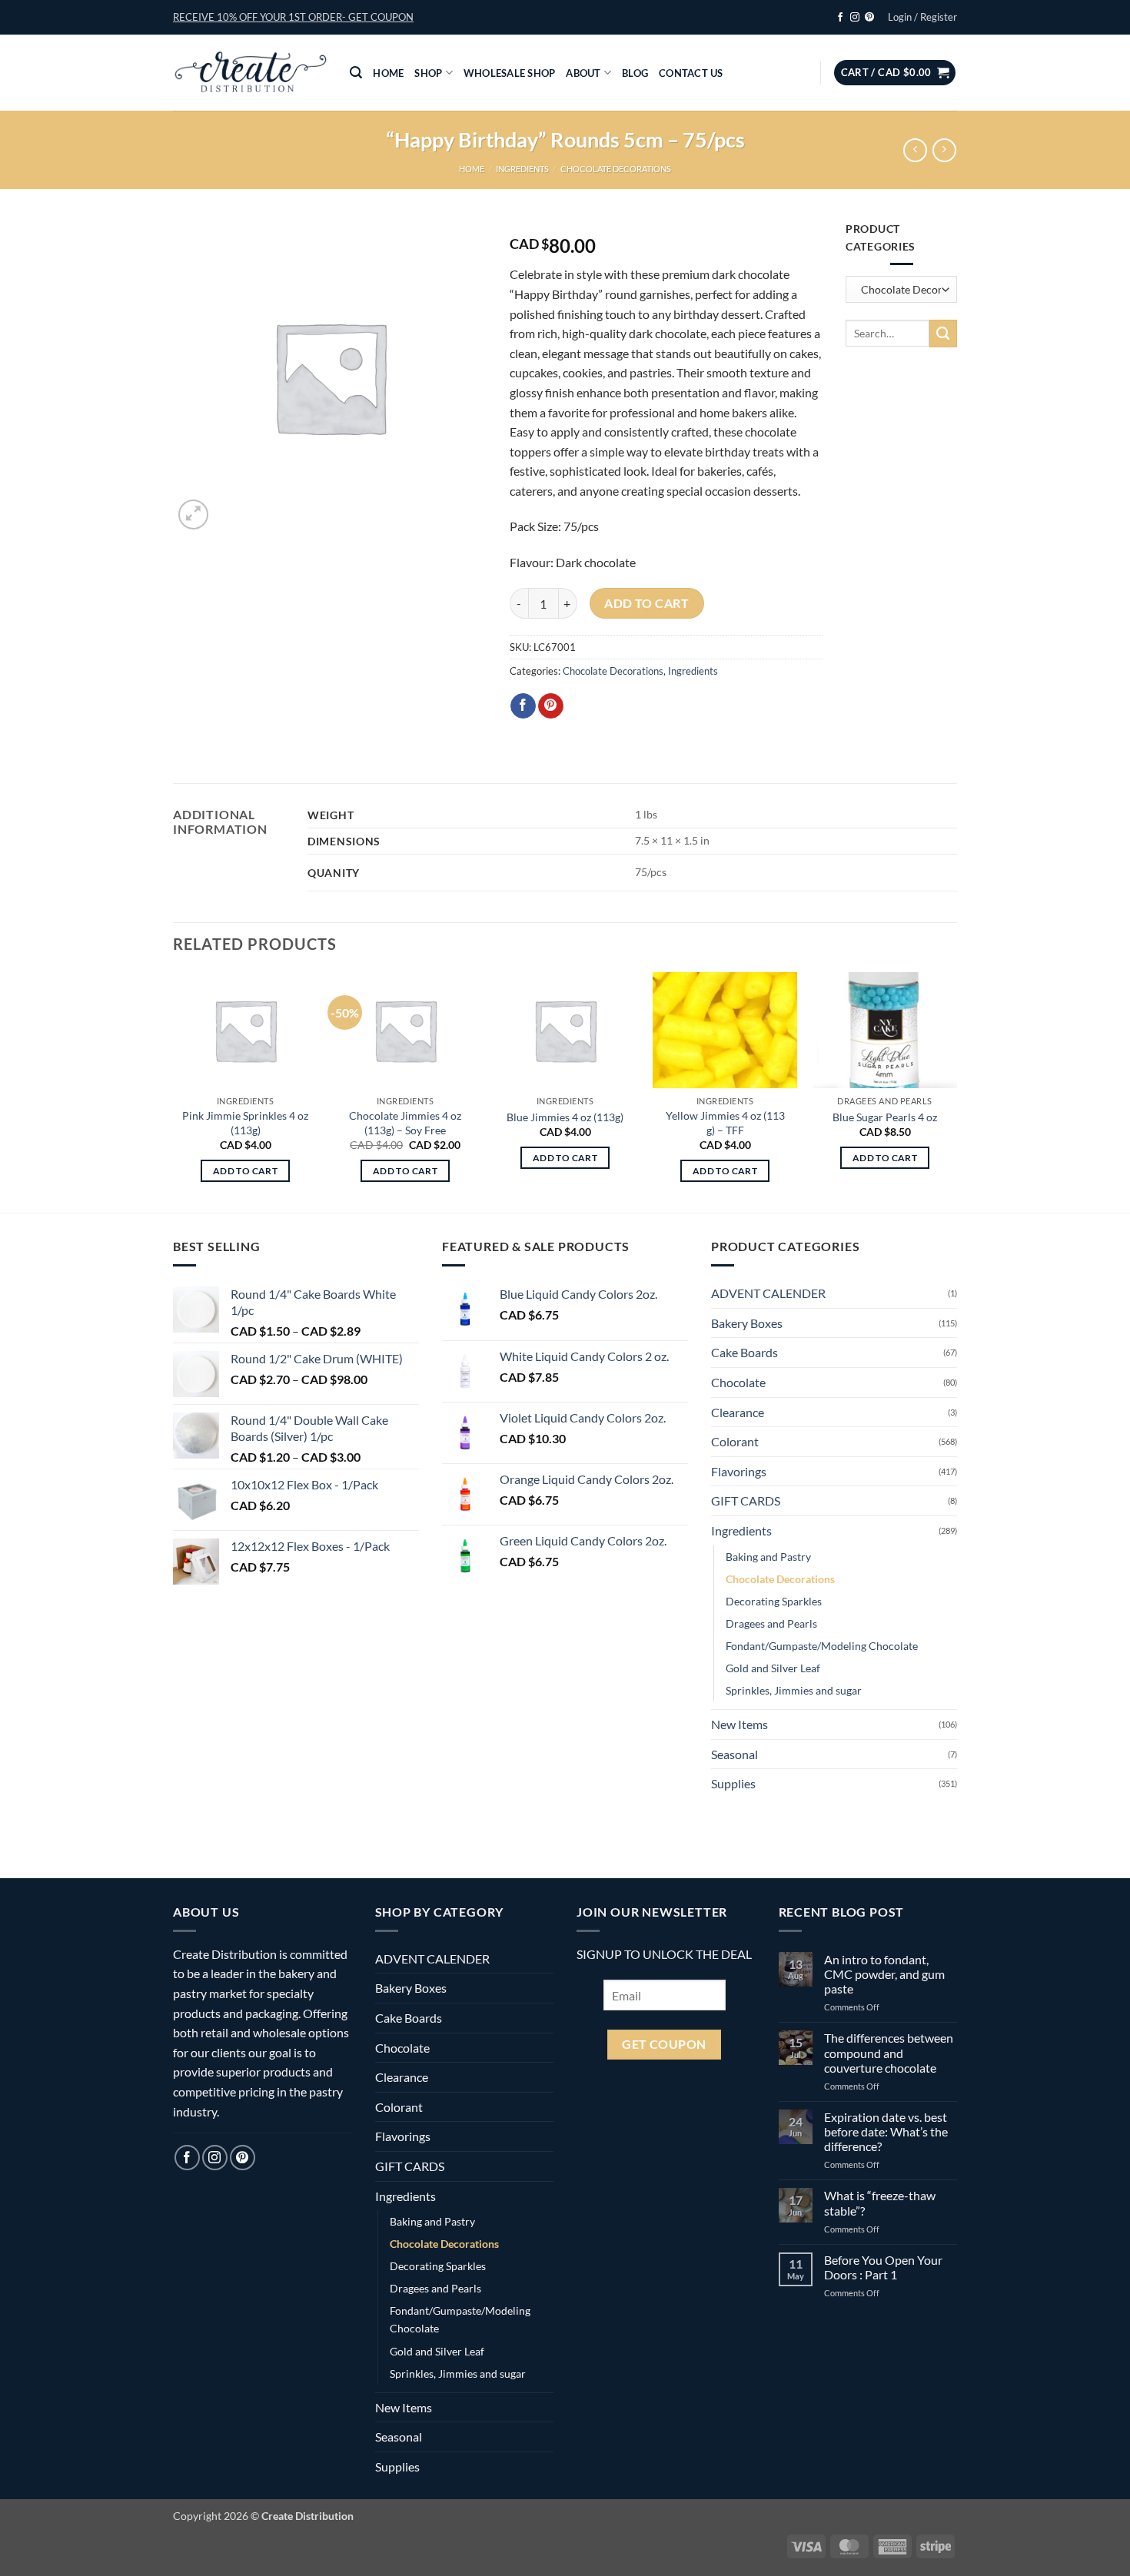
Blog (635, 73)
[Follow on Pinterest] (869, 18)
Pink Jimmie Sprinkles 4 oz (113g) (245, 1123)
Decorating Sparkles (774, 1601)
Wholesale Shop (510, 73)
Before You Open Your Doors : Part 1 (883, 2267)
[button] (293, 17)
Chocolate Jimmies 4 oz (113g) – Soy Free (405, 1123)
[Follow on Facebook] (840, 18)
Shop (428, 73)
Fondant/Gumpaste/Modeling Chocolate (822, 1646)
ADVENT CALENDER (768, 1293)
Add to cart (646, 603)
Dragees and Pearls (771, 1623)
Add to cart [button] (245, 1171)
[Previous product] (944, 150)
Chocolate (738, 1382)
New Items (739, 1724)
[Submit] (943, 334)
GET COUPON (664, 2044)
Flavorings (739, 1471)
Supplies (733, 1783)
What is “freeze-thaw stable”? (880, 2203)
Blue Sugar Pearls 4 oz (885, 1117)
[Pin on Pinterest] (551, 706)
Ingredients (522, 169)
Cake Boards (744, 1352)
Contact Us (691, 73)
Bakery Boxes (747, 1323)
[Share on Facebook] (523, 706)
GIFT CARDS (746, 1500)
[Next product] (915, 150)
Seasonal (734, 1754)
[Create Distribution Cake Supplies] (250, 73)
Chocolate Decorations (616, 169)
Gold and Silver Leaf (773, 1668)
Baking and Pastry (768, 1557)
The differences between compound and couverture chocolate (889, 2052)
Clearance (738, 1412)
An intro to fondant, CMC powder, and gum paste (884, 1974)
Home (388, 73)
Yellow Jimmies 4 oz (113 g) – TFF (725, 1123)
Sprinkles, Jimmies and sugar (794, 1690)
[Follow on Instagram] (855, 18)
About (583, 73)
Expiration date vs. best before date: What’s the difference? (886, 2131)
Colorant (735, 1441)
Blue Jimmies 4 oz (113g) (565, 1117)
